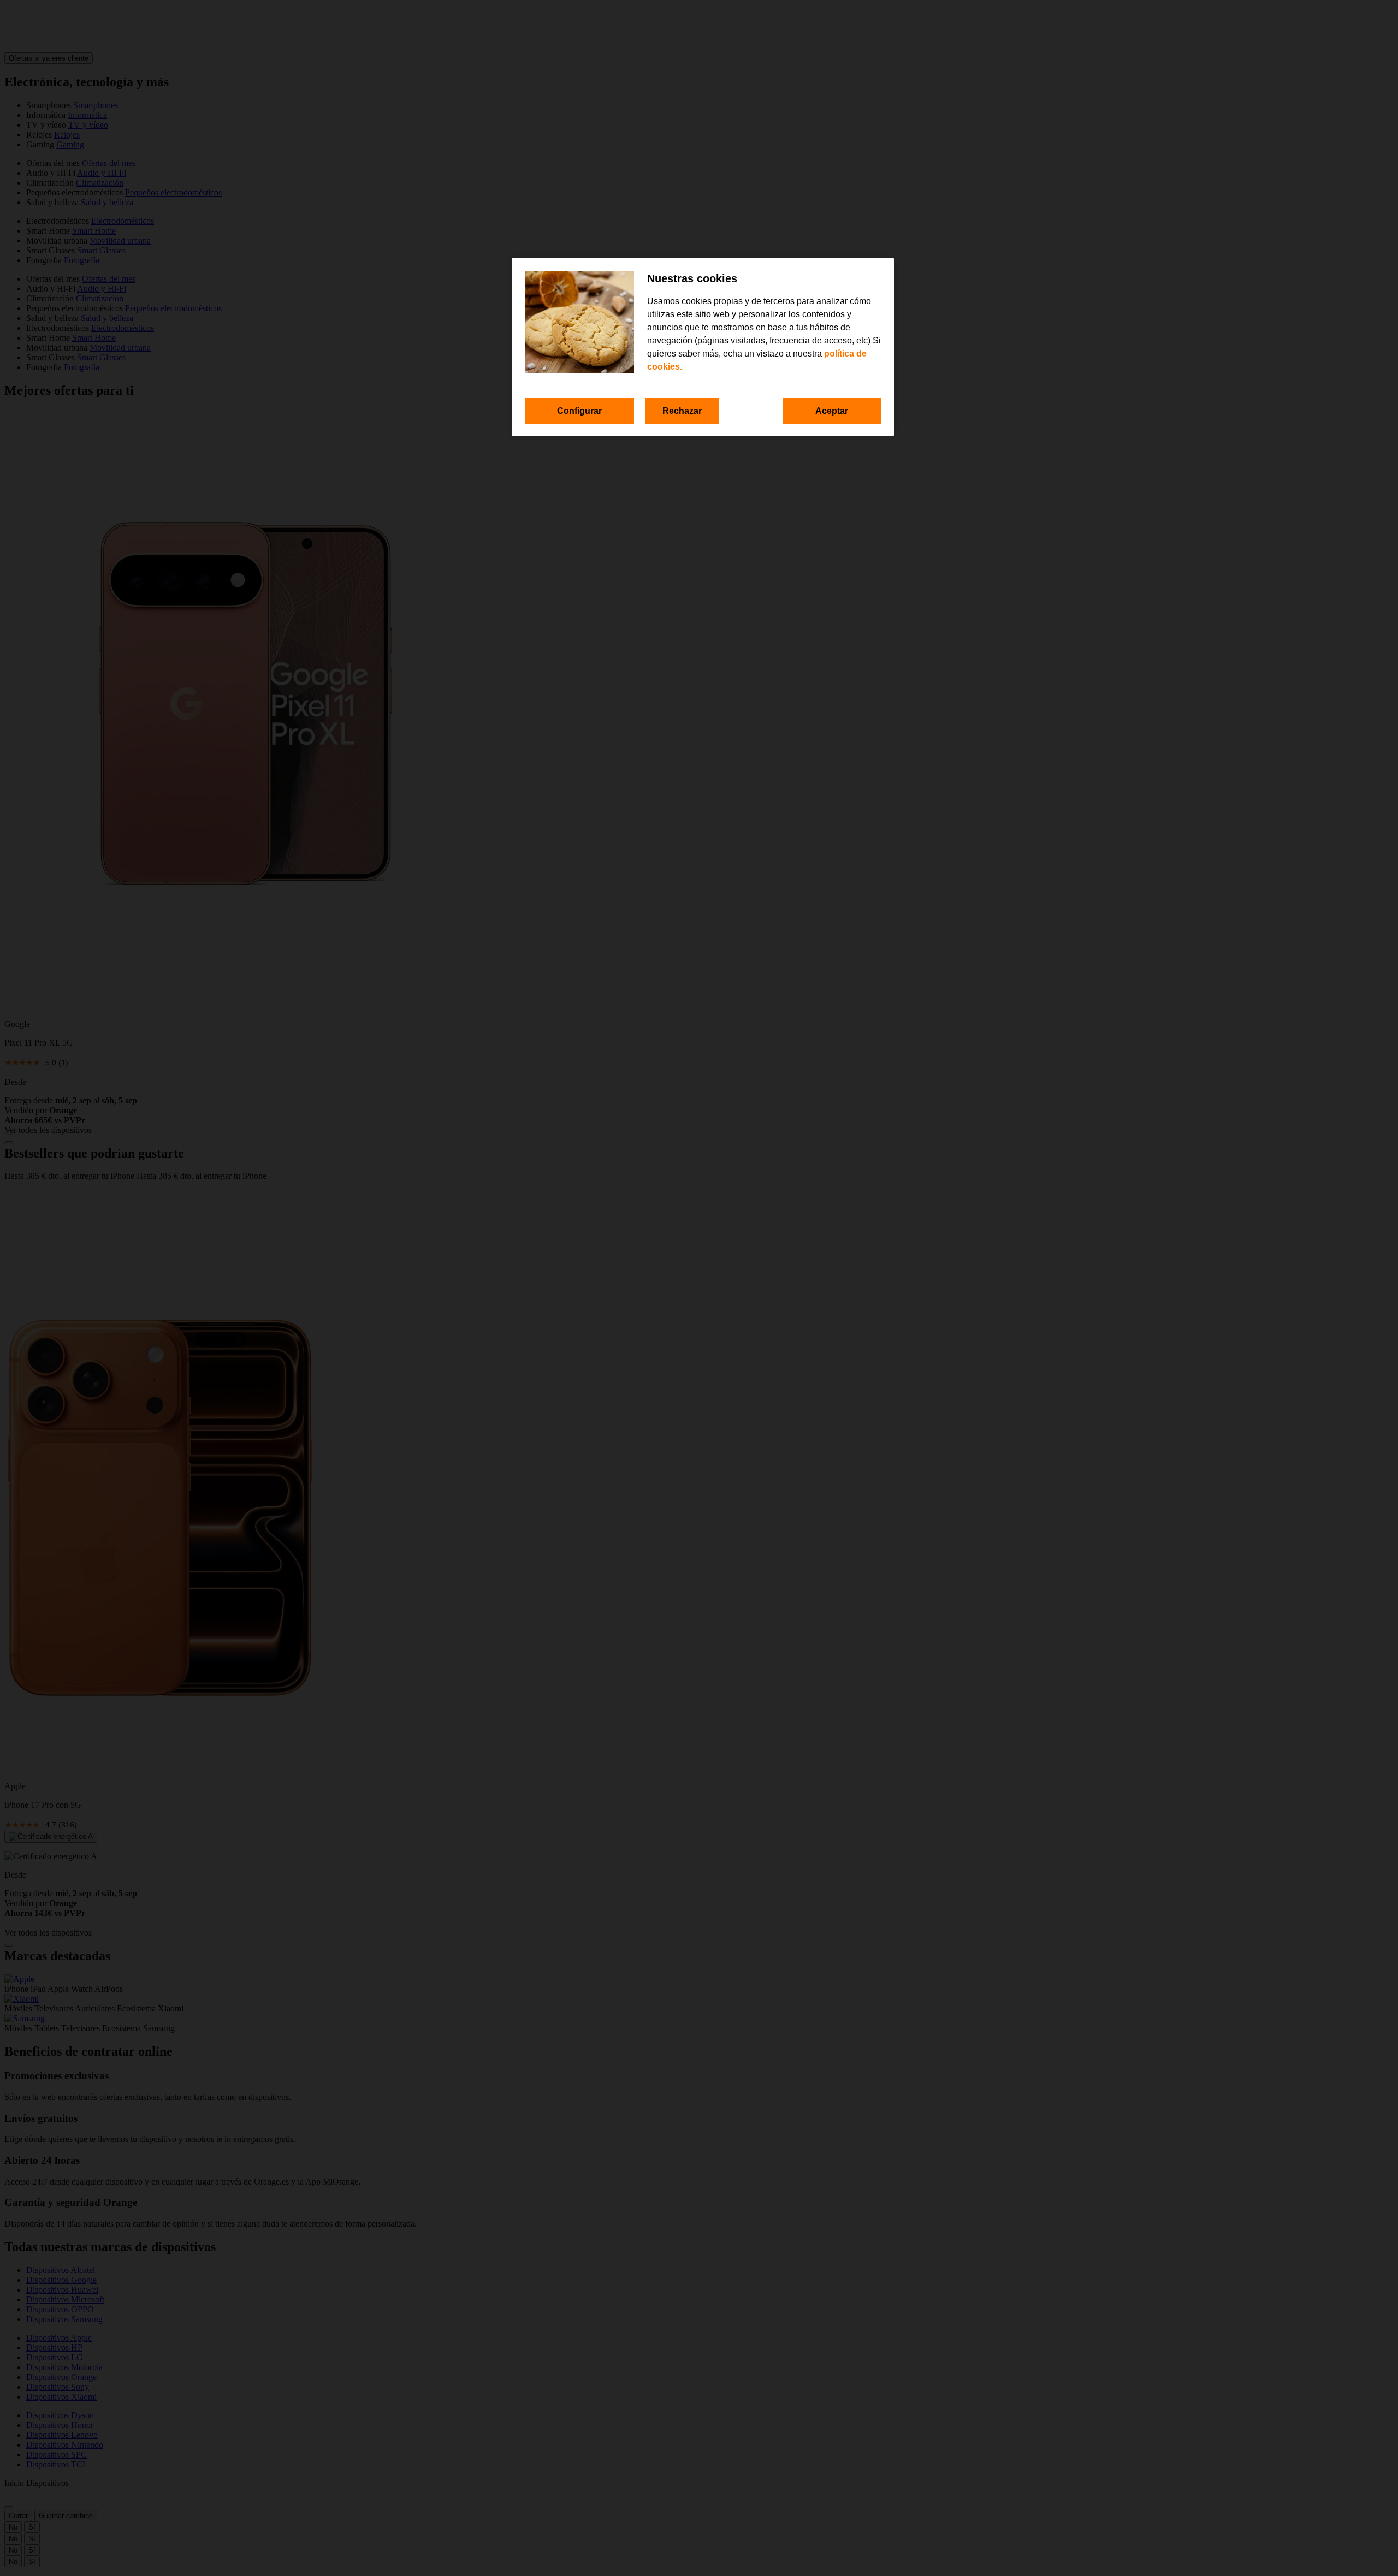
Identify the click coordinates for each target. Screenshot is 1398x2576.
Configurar (579, 411)
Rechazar (682, 411)
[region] (703, 347)
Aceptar (832, 411)
